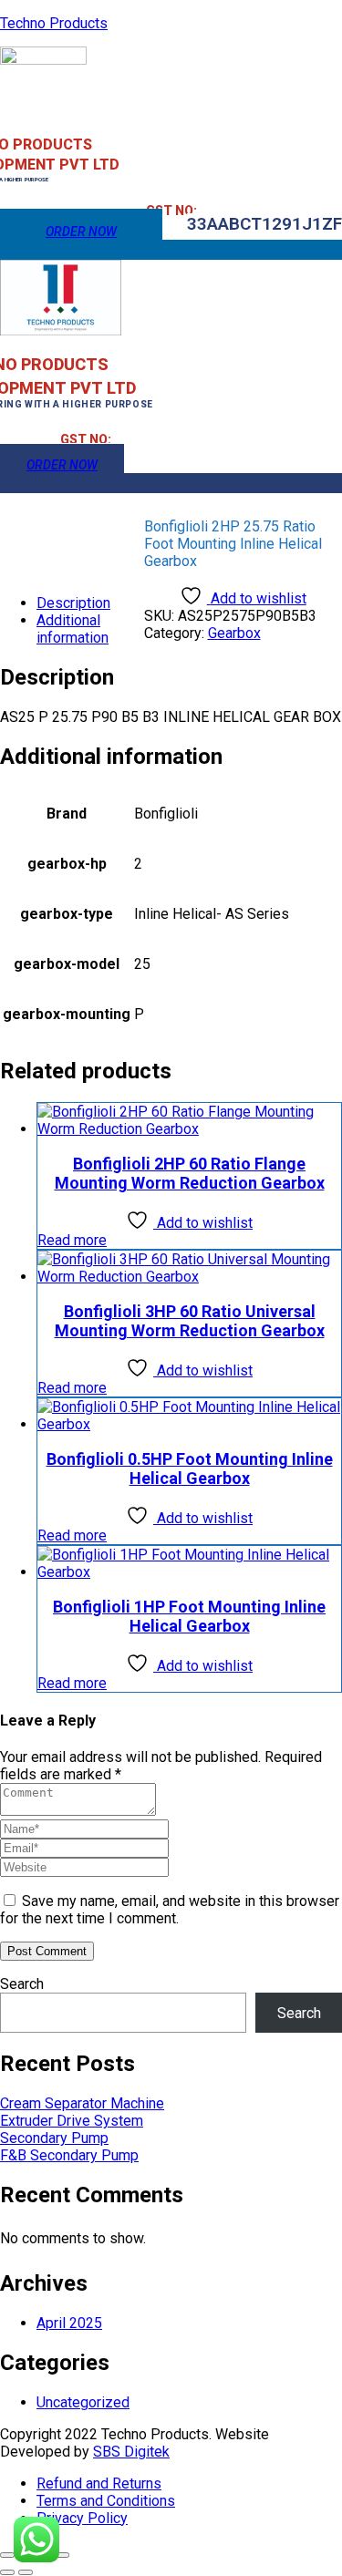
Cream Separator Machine (82, 2103)
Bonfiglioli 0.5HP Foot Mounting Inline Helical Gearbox (190, 1468)
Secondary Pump (54, 2138)
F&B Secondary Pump (69, 2155)
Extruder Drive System (72, 2121)
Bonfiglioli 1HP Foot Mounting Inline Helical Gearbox (189, 1616)
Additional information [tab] (73, 629)
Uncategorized (83, 2402)
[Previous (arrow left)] (7, 2572)
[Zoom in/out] (7, 2555)
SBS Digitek (131, 2452)
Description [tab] (73, 603)
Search (22, 1984)
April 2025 (69, 2323)
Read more (72, 1240)
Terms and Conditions (106, 2501)
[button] (264, 224)
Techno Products (54, 23)
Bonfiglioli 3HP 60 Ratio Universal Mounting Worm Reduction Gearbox (190, 1321)
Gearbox (234, 633)
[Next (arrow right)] (26, 2572)
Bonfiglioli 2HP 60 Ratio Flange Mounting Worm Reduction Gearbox (190, 1173)
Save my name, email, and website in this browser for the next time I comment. (170, 1910)
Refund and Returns (99, 2483)
